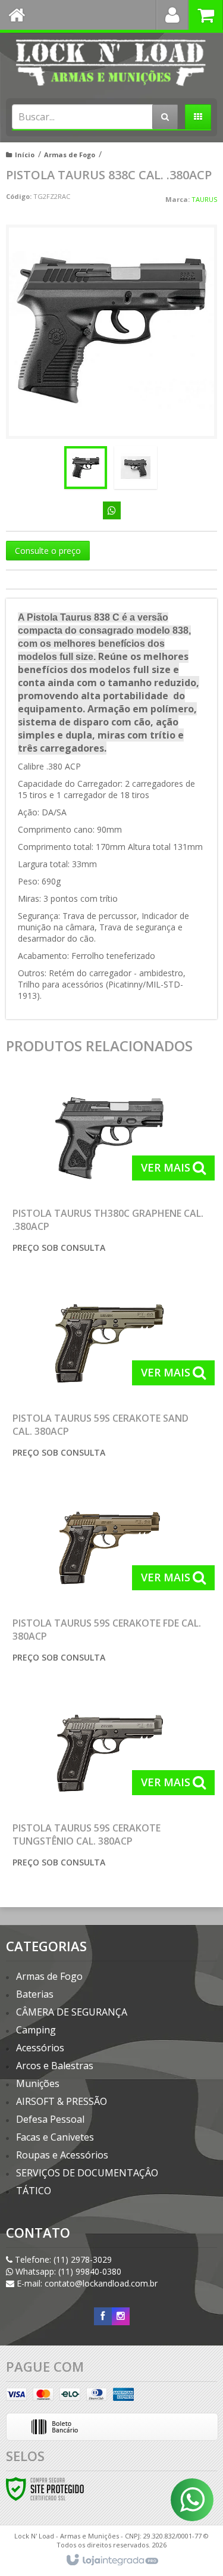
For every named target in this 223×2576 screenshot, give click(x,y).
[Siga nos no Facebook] (103, 2316)
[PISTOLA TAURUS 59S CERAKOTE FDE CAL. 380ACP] (109, 1579)
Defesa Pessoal (50, 2119)
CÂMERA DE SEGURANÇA (72, 2012)
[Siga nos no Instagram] (121, 2316)
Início (25, 155)
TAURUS (204, 199)
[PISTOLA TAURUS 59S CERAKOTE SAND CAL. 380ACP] (109, 1374)
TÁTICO (34, 2191)
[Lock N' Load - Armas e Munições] (111, 63)
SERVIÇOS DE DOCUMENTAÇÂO (87, 2173)
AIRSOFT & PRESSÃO (62, 2101)
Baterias (35, 1994)
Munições (38, 2083)
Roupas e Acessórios (62, 2155)
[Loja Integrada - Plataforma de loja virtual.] (111, 2561)
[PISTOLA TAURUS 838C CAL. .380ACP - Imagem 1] (86, 468)
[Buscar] (165, 117)
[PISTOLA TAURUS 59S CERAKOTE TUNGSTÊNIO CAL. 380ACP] (109, 1784)
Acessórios (40, 2048)
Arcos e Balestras (55, 2066)
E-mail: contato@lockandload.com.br (86, 2283)
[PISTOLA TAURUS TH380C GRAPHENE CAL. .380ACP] (109, 1169)
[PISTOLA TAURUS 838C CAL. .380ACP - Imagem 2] (136, 468)
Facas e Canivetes (55, 2137)
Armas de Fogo (70, 155)
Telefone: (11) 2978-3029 (62, 2259)
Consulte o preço (48, 551)
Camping (36, 2030)
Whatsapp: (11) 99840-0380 (67, 2271)
